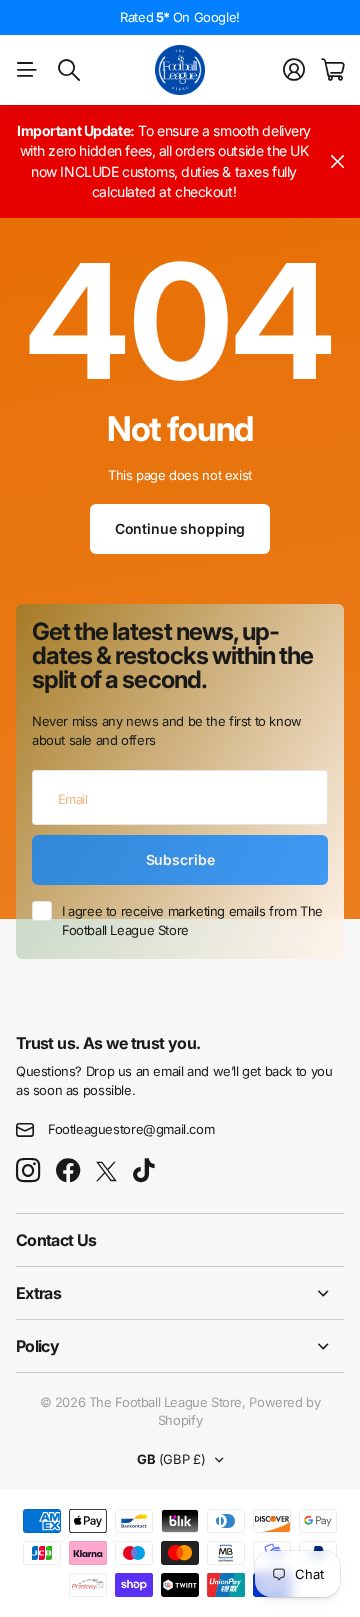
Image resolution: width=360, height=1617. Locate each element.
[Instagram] (28, 1171)
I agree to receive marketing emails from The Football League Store (192, 920)
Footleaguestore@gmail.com (131, 1129)
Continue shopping (180, 528)
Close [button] (337, 161)
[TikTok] (143, 1171)
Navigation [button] (27, 70)
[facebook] (68, 1171)
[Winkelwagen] (332, 70)
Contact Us (56, 1240)
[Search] (69, 70)
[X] (106, 1172)
